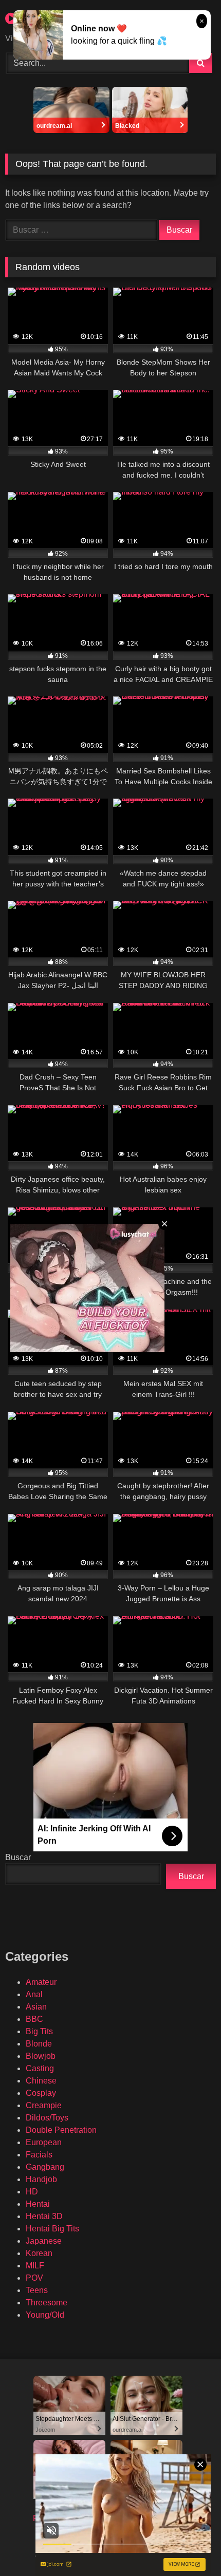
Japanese (44, 2241)
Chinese (41, 2081)
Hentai (38, 2204)
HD (32, 2192)
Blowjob (41, 2056)
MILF (35, 2266)
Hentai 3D (44, 2216)
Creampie (44, 2105)
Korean (39, 2253)
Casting (40, 2068)
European (44, 2142)
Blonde (39, 2044)
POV (34, 2278)
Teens (37, 2290)
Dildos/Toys (47, 2118)
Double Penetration (61, 2130)
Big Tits (39, 2031)
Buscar (18, 1857)
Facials (39, 2155)
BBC (34, 2019)
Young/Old (45, 2315)
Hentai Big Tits (52, 2229)
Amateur (41, 1982)
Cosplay (41, 2093)
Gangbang (45, 2167)
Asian (36, 2007)
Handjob (41, 2179)
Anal (34, 1994)
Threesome (47, 2303)
